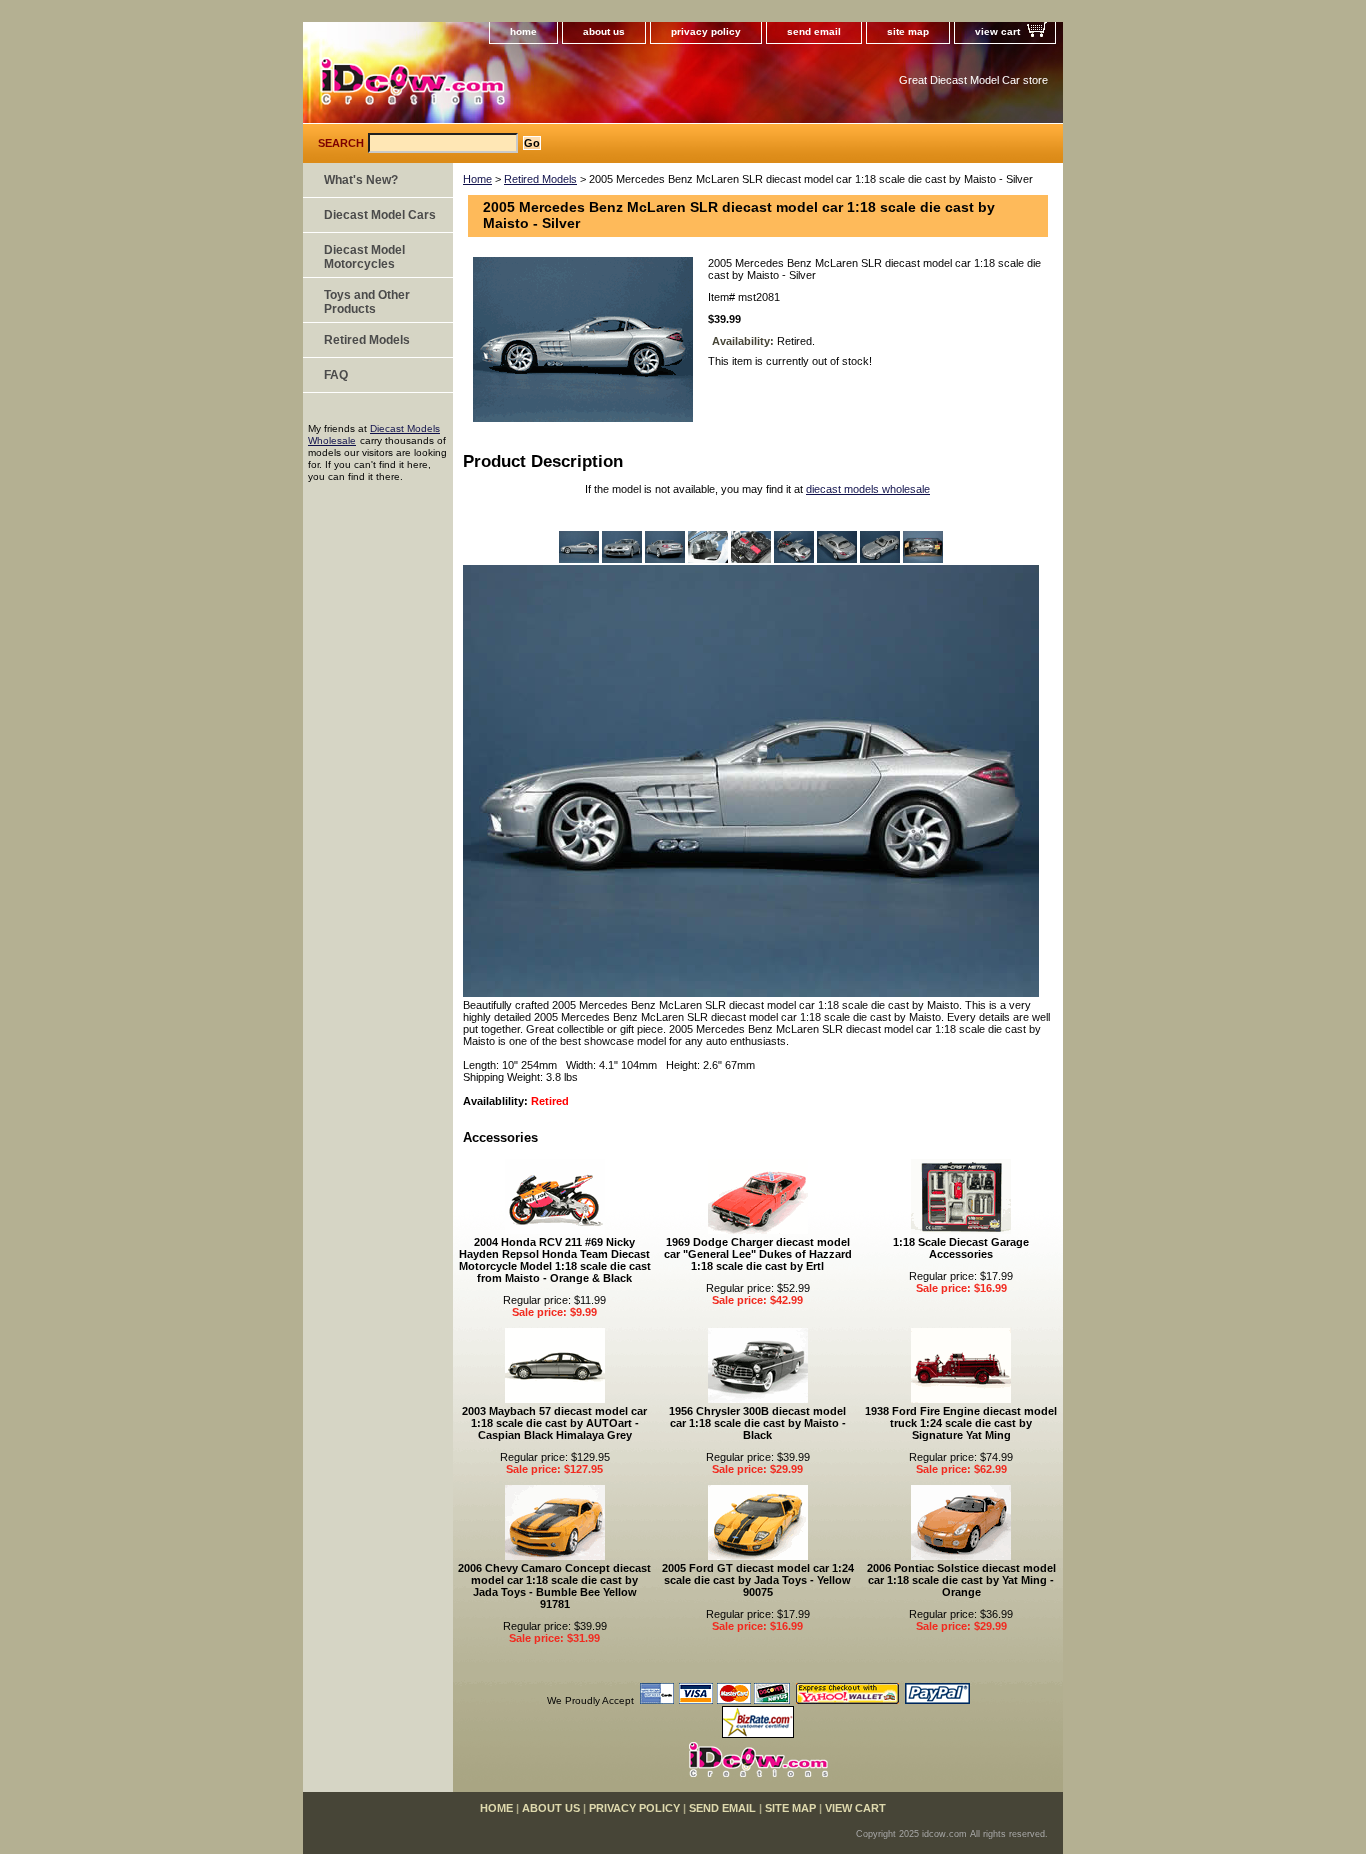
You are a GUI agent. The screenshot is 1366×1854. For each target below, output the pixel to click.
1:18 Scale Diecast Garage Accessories (961, 1248)
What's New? (361, 180)
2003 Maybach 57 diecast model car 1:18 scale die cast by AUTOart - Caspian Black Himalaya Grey (554, 1423)
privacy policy (706, 31)
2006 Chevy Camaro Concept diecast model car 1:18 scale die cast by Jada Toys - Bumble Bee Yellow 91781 (554, 1586)
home (523, 31)
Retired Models (540, 179)
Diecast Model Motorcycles (364, 257)
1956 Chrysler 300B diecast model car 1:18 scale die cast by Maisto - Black (757, 1423)
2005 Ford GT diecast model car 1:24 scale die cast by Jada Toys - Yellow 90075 (758, 1580)
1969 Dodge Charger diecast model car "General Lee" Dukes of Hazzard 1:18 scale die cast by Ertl (758, 1254)
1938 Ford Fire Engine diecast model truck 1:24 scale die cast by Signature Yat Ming (961, 1423)
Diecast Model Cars (380, 215)
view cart (997, 31)
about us (604, 31)
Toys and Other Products (367, 302)
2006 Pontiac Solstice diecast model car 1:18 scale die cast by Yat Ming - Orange (961, 1580)
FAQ (336, 375)
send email (814, 31)
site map (908, 31)
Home (477, 179)
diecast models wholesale (868, 489)
